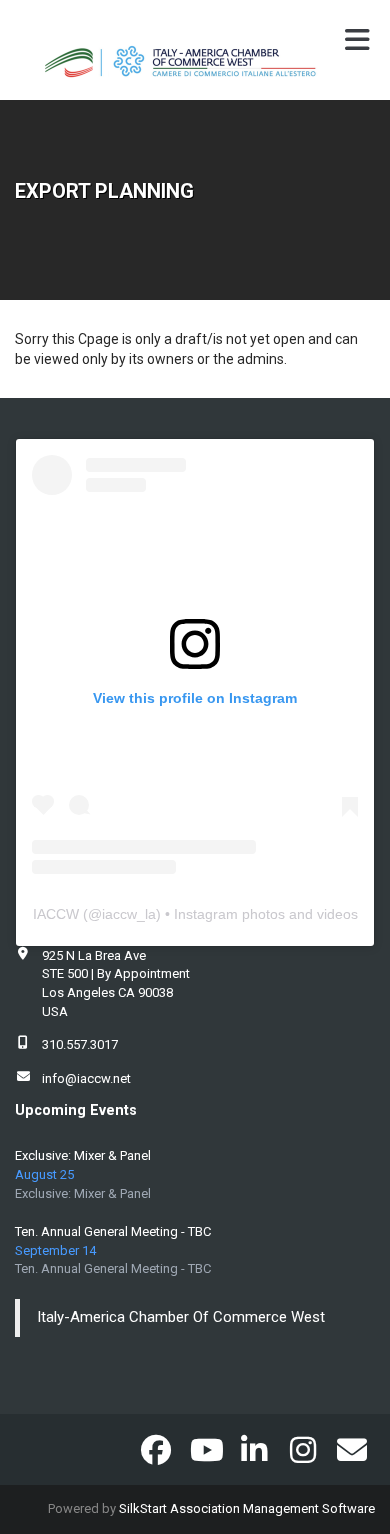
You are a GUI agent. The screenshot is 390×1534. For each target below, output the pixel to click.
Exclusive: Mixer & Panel (83, 1155)
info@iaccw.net (86, 1078)
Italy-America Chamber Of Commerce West (181, 1317)
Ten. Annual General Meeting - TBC (113, 1231)
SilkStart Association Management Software (247, 1508)
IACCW (56, 914)
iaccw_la (129, 914)
